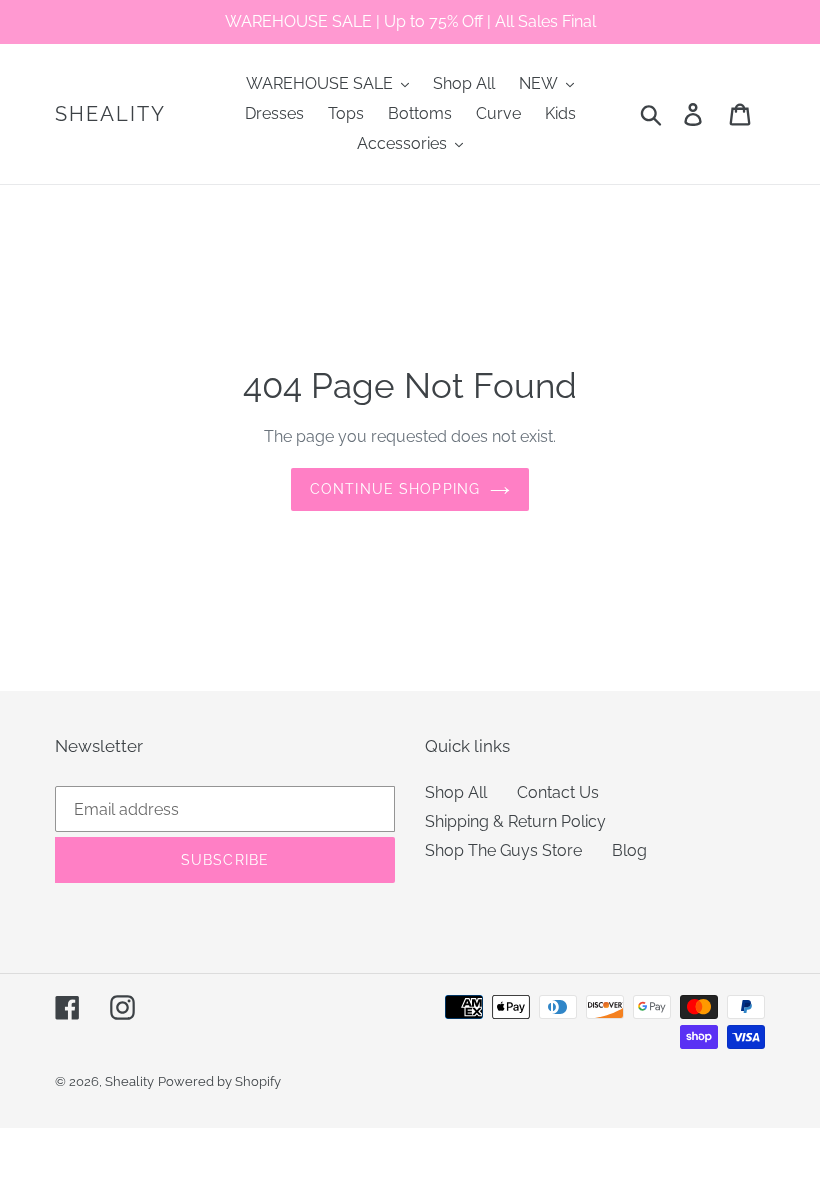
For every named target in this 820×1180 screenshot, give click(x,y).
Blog (629, 850)
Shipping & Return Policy (515, 821)
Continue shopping (395, 489)
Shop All (456, 792)
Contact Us (558, 792)
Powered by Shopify (219, 1081)
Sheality (110, 114)
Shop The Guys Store (503, 850)
